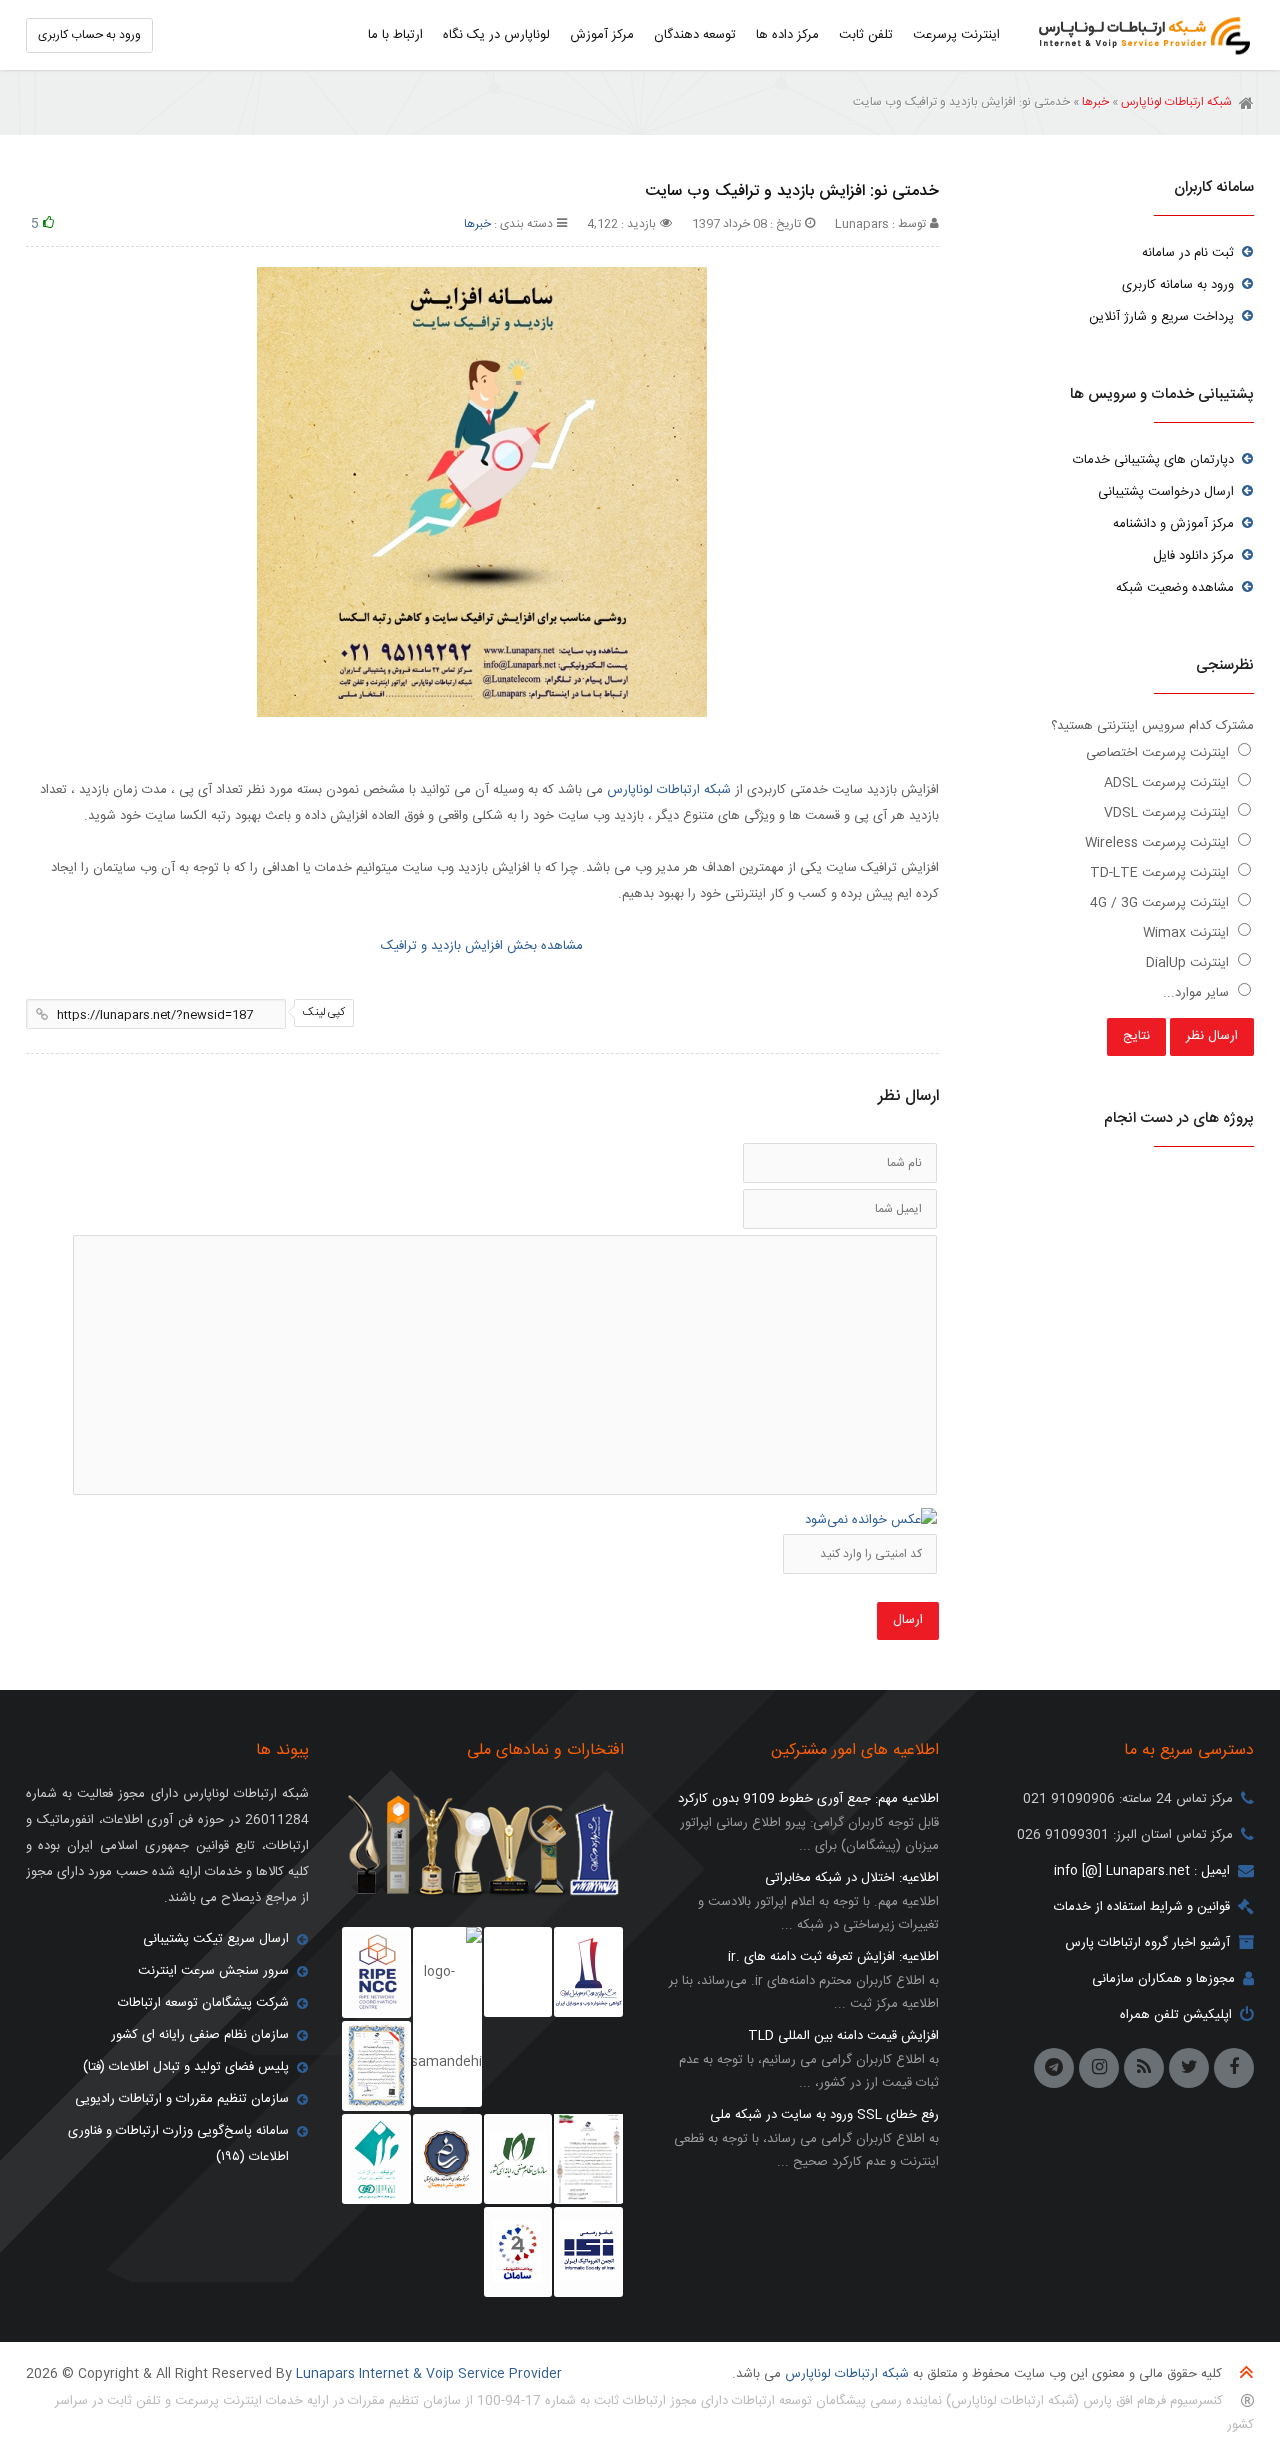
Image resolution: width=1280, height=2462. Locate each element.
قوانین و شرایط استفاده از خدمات (1142, 1907)
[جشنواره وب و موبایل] (588, 1972)
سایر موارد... (1198, 993)
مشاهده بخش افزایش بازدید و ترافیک (482, 946)
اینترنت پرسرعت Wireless (1159, 843)
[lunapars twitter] (1189, 2068)
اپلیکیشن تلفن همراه (1176, 2015)
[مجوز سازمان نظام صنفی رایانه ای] (518, 2159)
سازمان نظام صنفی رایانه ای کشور (200, 2035)
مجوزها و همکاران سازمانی (1163, 1979)
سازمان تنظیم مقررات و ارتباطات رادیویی (182, 2099)
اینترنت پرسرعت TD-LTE (1161, 873)
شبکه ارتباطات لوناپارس (1139, 35)
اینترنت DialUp (1189, 963)
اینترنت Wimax (1188, 933)
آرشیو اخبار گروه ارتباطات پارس (1147, 1943)
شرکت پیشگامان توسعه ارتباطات (203, 2003)
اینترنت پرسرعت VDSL (1168, 813)
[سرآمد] (447, 2159)
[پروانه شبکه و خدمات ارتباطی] (588, 2159)
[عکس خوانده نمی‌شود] (871, 1520)
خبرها (1095, 102)
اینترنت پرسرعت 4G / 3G (1161, 903)
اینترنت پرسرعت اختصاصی (1159, 753)
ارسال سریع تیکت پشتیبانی (216, 1939)
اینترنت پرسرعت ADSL (1168, 783)
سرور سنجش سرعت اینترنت (213, 1971)
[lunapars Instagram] (1099, 2068)
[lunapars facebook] (1234, 2068)
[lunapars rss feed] (1144, 2068)
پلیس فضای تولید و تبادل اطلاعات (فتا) (186, 2067)
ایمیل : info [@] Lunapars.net (1142, 1871)
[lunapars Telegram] (1054, 2068)
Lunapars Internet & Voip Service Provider (429, 2374)
